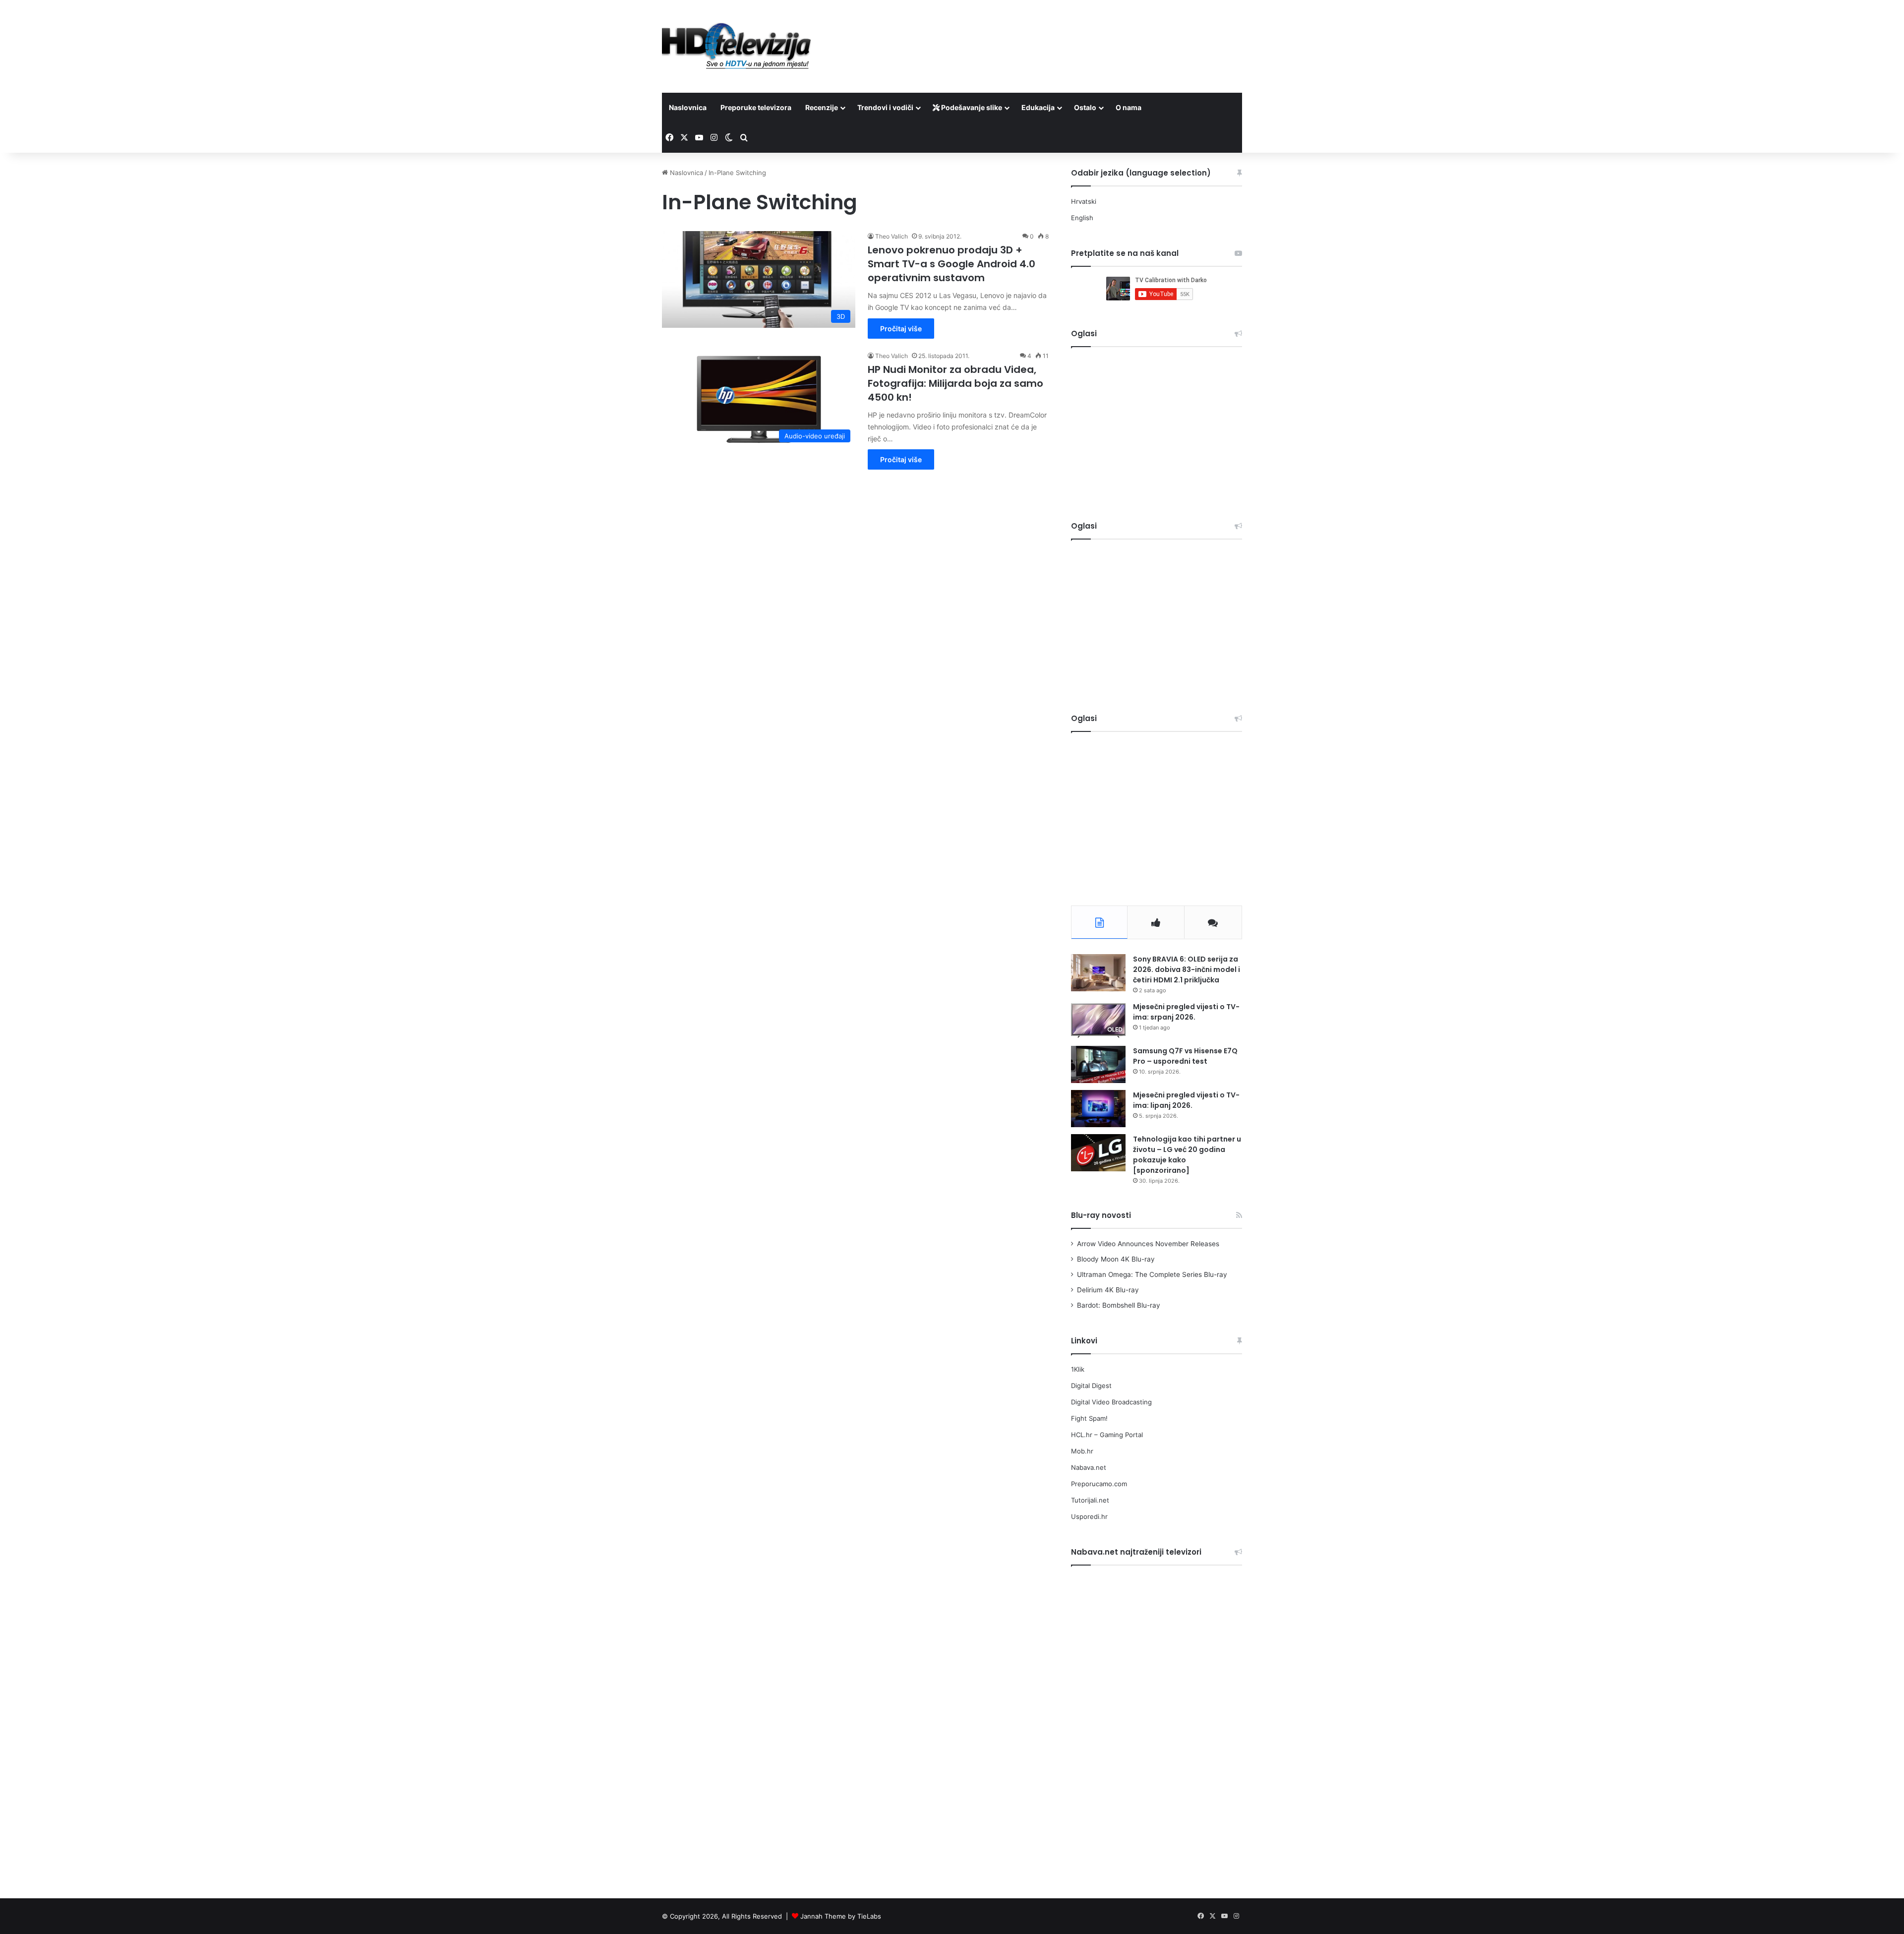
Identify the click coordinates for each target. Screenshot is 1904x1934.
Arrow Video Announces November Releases (1148, 1244)
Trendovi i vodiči (885, 107)
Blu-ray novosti (1101, 1215)
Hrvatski (1084, 201)
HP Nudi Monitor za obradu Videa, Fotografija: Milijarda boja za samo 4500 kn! (955, 383)
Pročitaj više (901, 329)
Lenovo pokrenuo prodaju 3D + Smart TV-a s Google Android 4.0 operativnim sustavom (952, 264)
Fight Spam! (1089, 1418)
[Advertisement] (1051, 32)
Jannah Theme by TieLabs (841, 1916)
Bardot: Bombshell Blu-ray (1119, 1305)
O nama (1129, 107)
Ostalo (1085, 107)
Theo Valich (892, 236)
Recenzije (822, 107)
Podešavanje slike (971, 107)
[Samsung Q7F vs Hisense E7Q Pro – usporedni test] (1098, 1064)
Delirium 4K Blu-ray (1108, 1290)
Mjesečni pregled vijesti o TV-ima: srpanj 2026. (1186, 1012)
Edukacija (1038, 107)
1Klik (1078, 1369)
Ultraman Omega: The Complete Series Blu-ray (1152, 1274)
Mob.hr (1082, 1451)
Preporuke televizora (756, 107)
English (1082, 218)
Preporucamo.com (1099, 1484)
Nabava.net (1089, 1467)
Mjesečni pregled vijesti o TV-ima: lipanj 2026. (1186, 1100)
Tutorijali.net (1090, 1500)
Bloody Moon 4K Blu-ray (1116, 1259)
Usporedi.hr (1089, 1516)
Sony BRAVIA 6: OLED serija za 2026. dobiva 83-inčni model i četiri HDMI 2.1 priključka (1187, 969)
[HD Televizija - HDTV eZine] (736, 46)
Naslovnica (688, 107)
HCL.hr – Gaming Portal (1107, 1435)
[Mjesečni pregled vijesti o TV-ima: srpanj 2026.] (1098, 1020)
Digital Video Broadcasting (1111, 1402)
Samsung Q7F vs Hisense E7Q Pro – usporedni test (1185, 1056)
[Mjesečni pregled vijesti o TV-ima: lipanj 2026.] (1098, 1109)
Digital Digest (1091, 1386)
